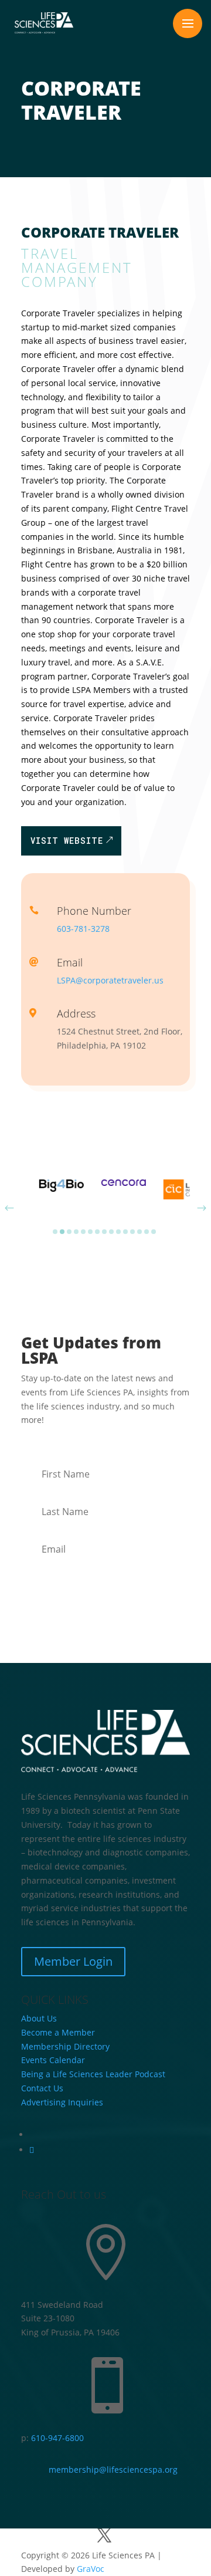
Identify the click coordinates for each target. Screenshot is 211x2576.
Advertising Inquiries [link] (63, 2102)
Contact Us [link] (42, 2088)
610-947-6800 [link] (57, 2438)
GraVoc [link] (91, 2569)
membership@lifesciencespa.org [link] (113, 2469)
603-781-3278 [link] (83, 929)
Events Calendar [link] (53, 2060)
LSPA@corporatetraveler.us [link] (110, 980)
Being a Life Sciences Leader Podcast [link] (93, 2074)
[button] (188, 23)
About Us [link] (39, 2018)
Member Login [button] (73, 1961)
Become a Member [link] (58, 2032)
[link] (44, 23)
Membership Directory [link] (65, 2046)
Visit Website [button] (67, 841)
